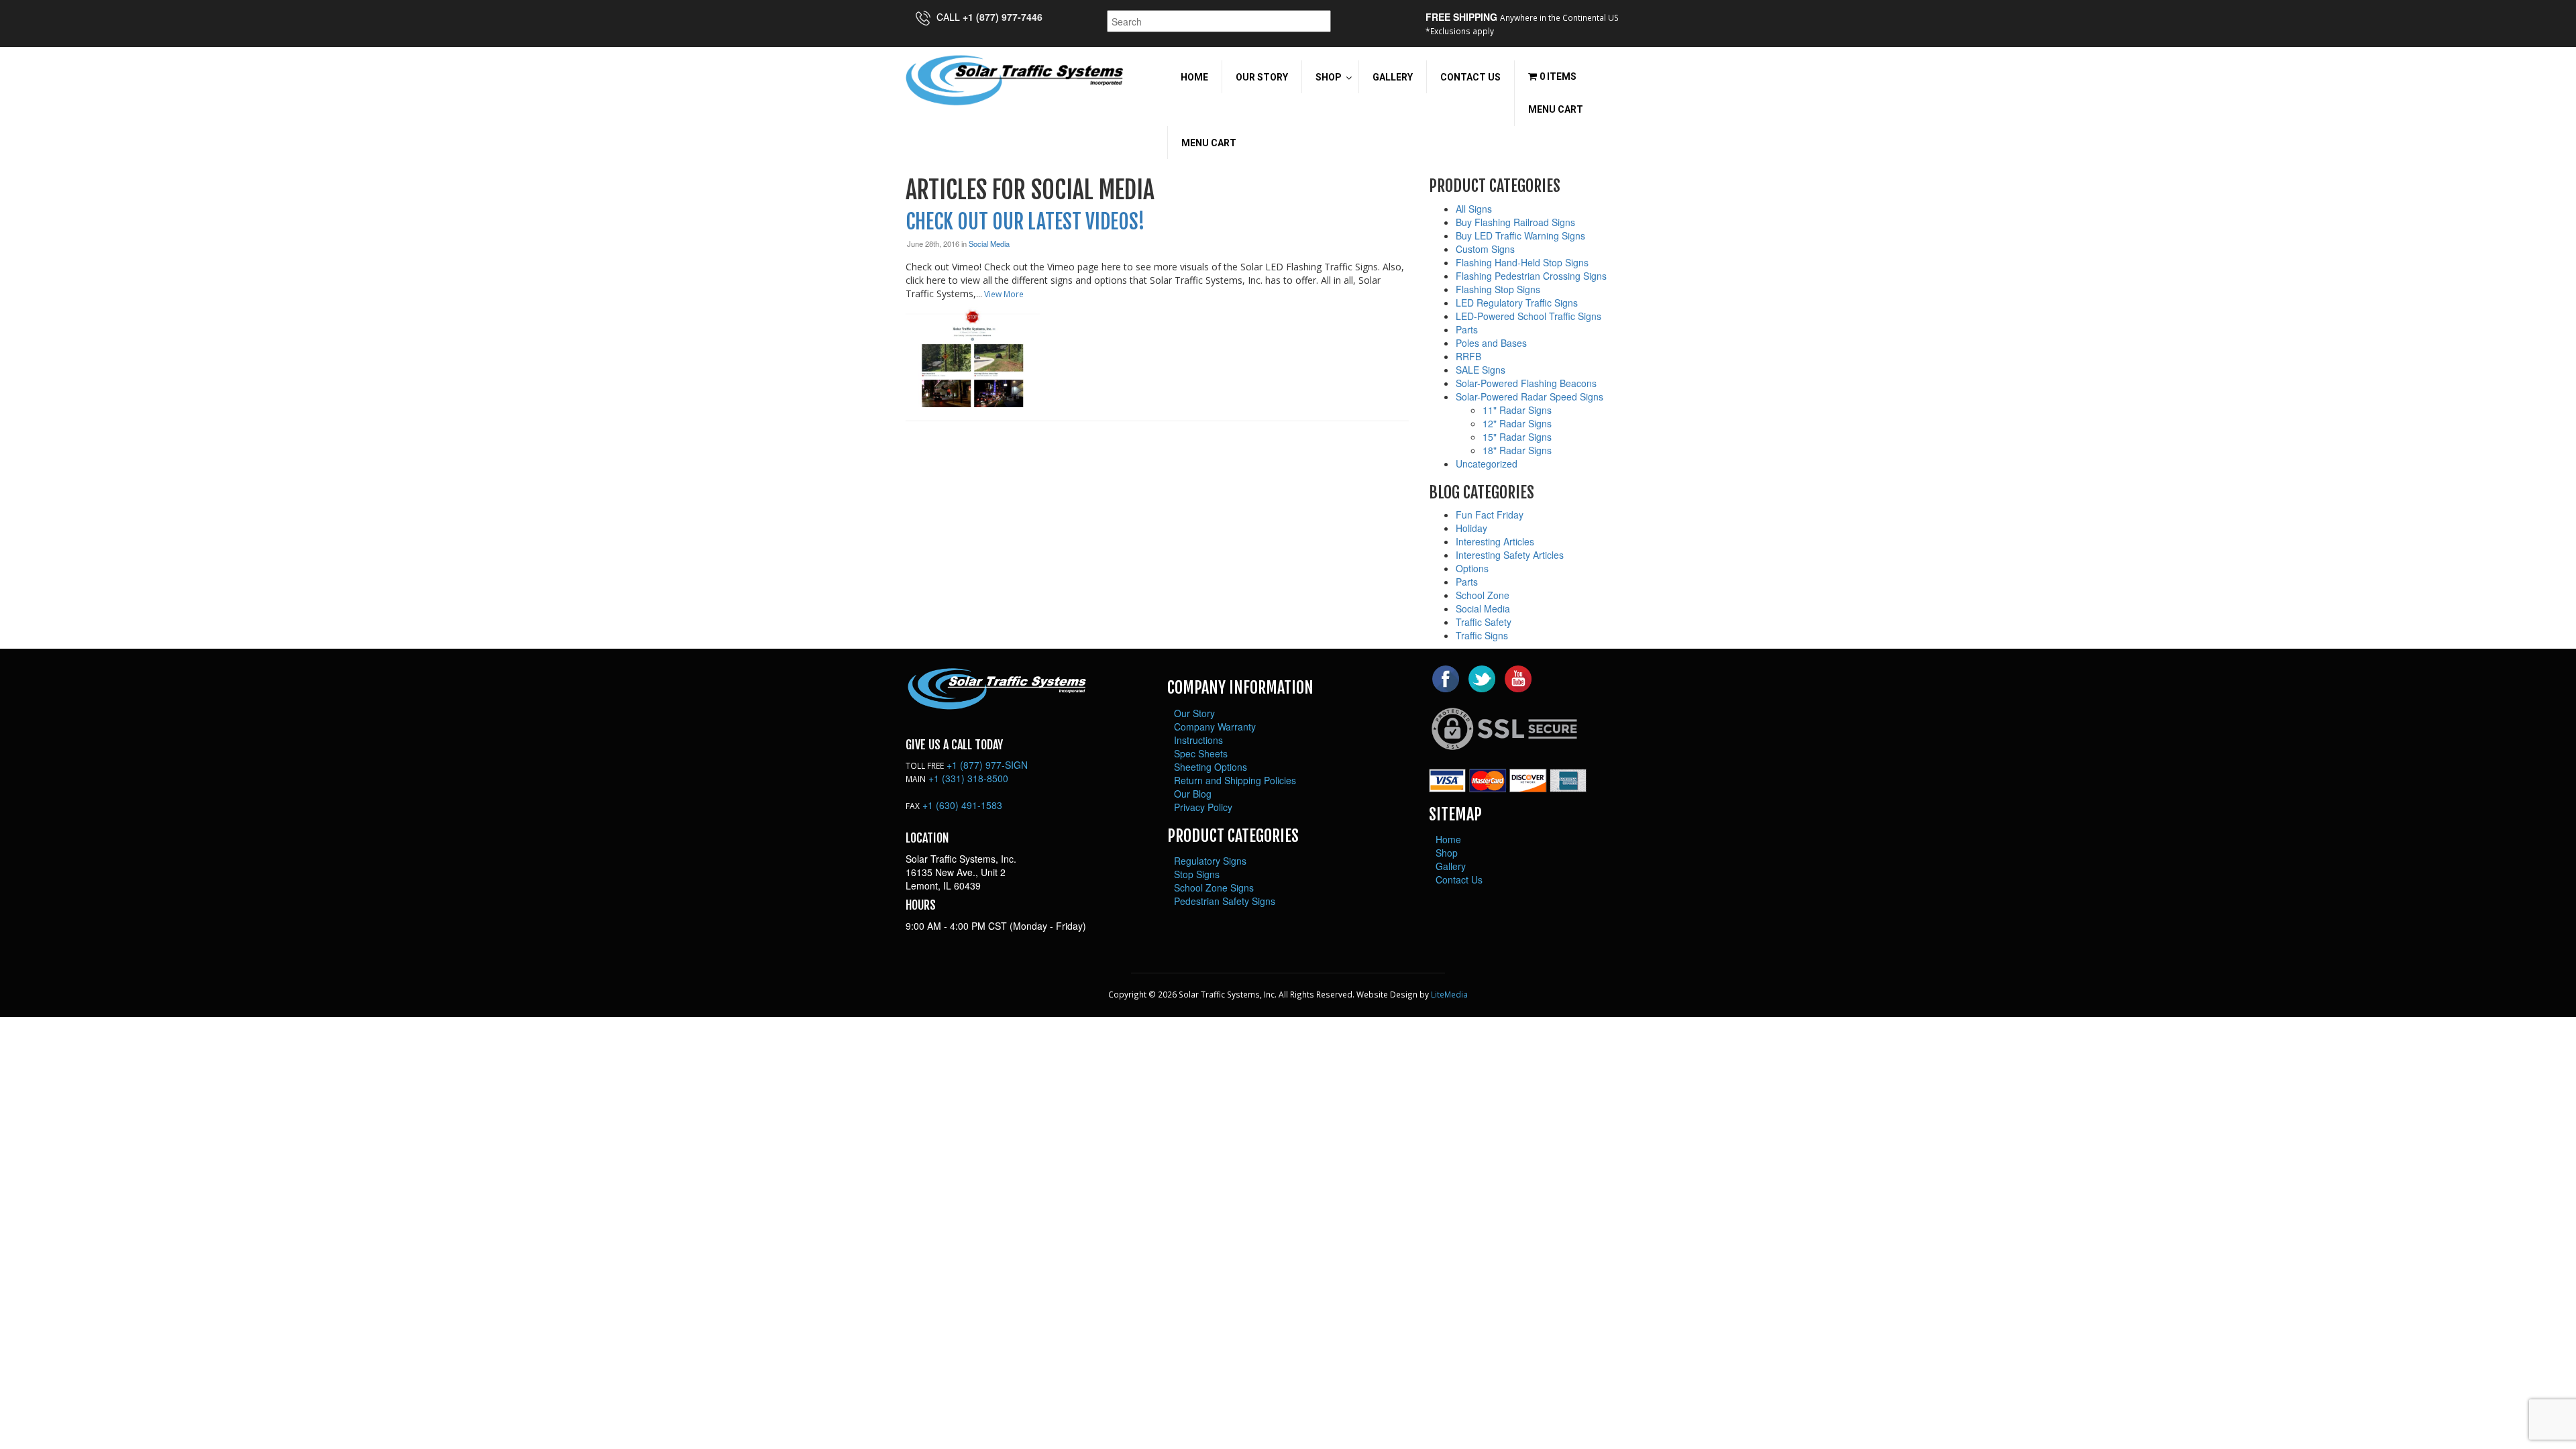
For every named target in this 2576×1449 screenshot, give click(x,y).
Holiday (1471, 528)
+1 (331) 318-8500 (968, 778)
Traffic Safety (1484, 622)
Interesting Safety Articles (1510, 555)
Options (1472, 568)
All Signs (1474, 209)
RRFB (1468, 356)
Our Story (1194, 713)
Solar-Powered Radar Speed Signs (1529, 396)
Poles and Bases (1491, 343)
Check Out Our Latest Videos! (1025, 222)
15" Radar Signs (1517, 437)
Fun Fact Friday (1490, 515)
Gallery (1451, 866)
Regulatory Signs (1210, 861)
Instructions (1198, 740)
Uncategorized (1487, 464)
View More (1004, 294)
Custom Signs (1485, 249)
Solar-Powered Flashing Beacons (1526, 383)
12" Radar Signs (1517, 423)
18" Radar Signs (1517, 450)
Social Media (989, 244)
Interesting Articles (1495, 541)
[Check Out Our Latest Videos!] (973, 356)
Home (1448, 839)
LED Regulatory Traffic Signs (1517, 303)
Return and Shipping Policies (1235, 780)
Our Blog (1193, 794)
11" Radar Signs (1517, 410)
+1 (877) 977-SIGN (987, 765)
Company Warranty (1215, 727)
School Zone (1483, 595)
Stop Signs (1197, 874)
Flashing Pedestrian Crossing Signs (1531, 276)
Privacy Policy (1203, 807)
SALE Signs (1481, 370)
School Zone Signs (1214, 888)
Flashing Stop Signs (1498, 289)
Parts (1467, 329)
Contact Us (1459, 879)
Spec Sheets (1201, 753)
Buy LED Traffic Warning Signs (1520, 235)
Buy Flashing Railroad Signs (1515, 222)
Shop (1447, 853)
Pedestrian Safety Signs (1225, 901)
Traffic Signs (1482, 635)
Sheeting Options (1211, 767)
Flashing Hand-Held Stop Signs (1522, 262)
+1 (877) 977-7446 (1003, 17)
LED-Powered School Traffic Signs (1528, 316)
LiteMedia (1449, 994)
